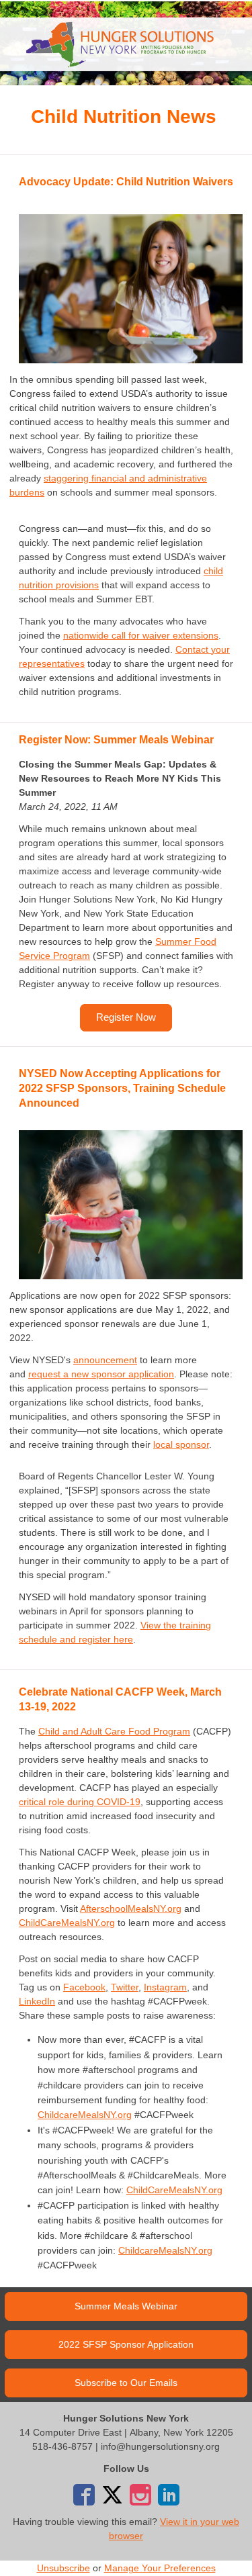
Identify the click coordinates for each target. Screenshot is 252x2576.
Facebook (84, 1987)
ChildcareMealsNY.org (85, 2115)
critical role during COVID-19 (80, 1802)
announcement (105, 1360)
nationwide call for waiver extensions (141, 635)
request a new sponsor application (101, 1374)
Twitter (125, 1987)
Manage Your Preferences (160, 2568)
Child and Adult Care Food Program (114, 1731)
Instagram (165, 1987)
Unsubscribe (64, 2568)
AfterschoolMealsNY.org (131, 1908)
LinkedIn (37, 2001)
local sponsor (181, 1444)
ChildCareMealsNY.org (67, 1923)
